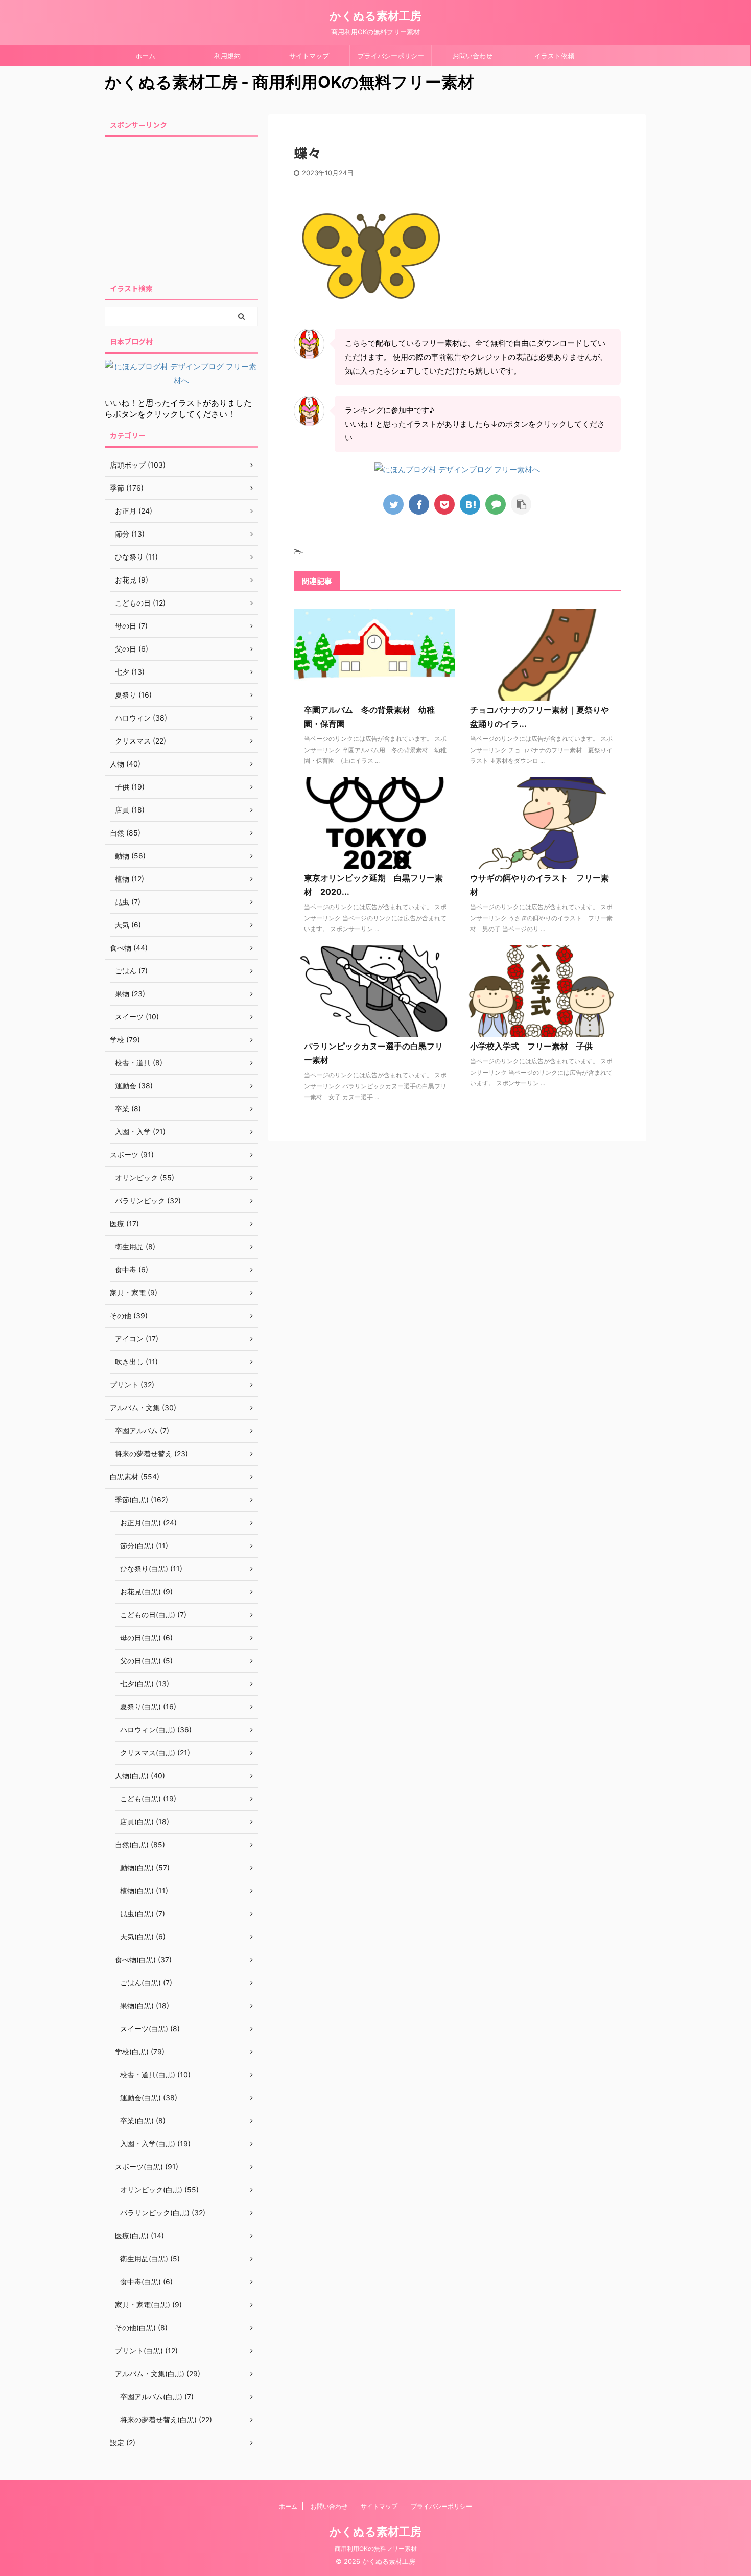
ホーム (145, 56)
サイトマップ (309, 56)
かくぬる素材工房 (375, 16)
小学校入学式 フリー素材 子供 (531, 1046)
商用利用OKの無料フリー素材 (376, 2549)
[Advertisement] (181, 207)
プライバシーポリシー (391, 56)
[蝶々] (470, 504)
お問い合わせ (473, 56)
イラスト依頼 (554, 56)
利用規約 (227, 56)
